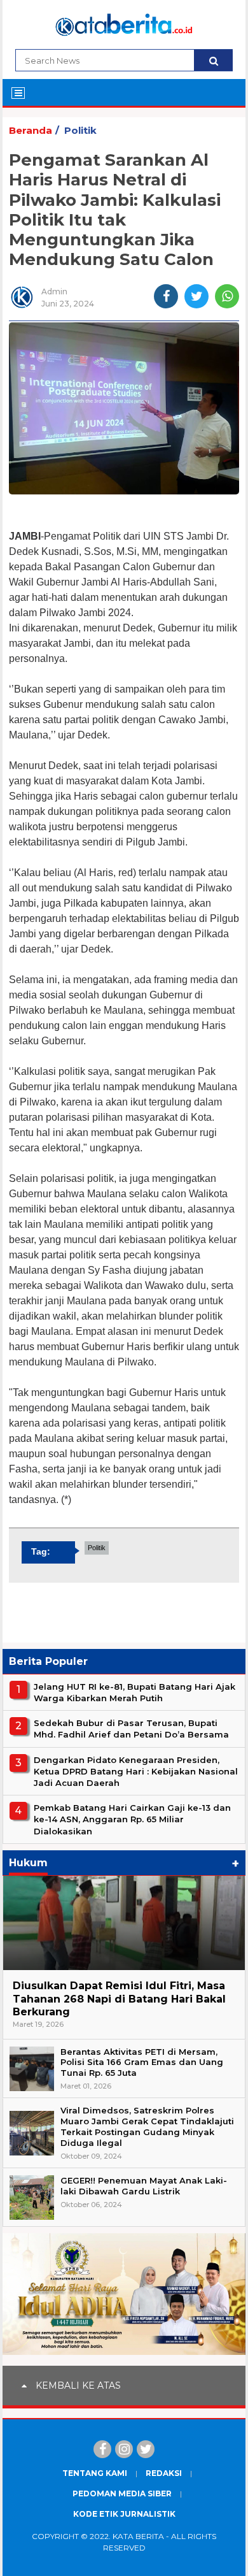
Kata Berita (138, 2536)
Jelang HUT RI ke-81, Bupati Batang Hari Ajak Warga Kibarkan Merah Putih (134, 1692)
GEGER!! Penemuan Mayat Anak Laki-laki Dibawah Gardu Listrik (144, 2186)
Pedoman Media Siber (122, 2493)
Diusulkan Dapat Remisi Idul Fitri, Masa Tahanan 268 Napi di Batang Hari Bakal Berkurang (119, 1999)
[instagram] (124, 2449)
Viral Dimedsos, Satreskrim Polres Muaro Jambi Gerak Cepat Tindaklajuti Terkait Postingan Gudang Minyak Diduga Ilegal (147, 2126)
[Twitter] (146, 2449)
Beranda (31, 130)
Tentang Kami (95, 2473)
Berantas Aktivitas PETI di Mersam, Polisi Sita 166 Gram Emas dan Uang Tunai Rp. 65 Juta (142, 2062)
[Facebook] (102, 2449)
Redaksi (164, 2473)
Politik (80, 130)
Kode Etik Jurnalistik (124, 2514)
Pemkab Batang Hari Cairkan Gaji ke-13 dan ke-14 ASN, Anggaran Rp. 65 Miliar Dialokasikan (132, 1819)
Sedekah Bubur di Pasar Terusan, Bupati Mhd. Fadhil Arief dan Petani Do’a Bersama (131, 1729)
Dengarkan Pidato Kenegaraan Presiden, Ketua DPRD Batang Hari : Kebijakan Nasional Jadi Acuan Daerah (136, 1771)
